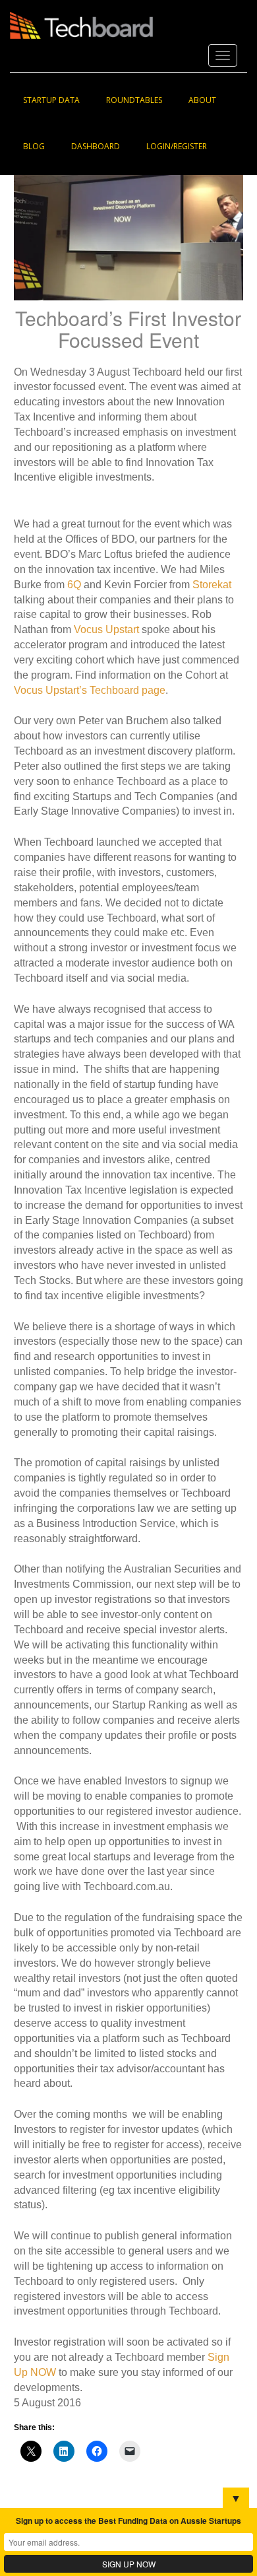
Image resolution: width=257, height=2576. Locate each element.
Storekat (212, 585)
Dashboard (96, 146)
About (202, 100)
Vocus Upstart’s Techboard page (90, 690)
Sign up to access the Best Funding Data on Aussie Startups (128, 2521)
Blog (34, 146)
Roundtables (134, 100)
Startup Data (51, 100)
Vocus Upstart (108, 629)
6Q (74, 585)
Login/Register (177, 146)
